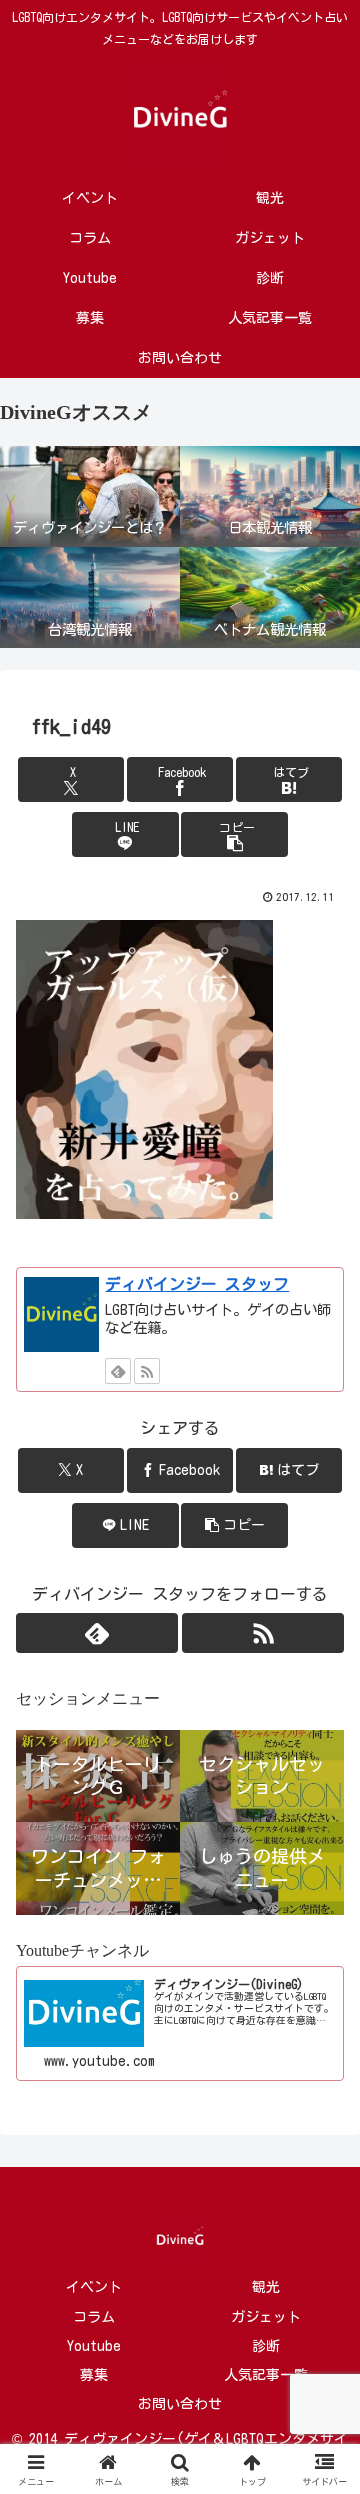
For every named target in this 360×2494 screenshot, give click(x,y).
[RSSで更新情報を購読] (147, 1371)
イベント (94, 2287)
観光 (266, 2287)
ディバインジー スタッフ (197, 1284)
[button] (234, 834)
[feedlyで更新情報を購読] (118, 1371)
